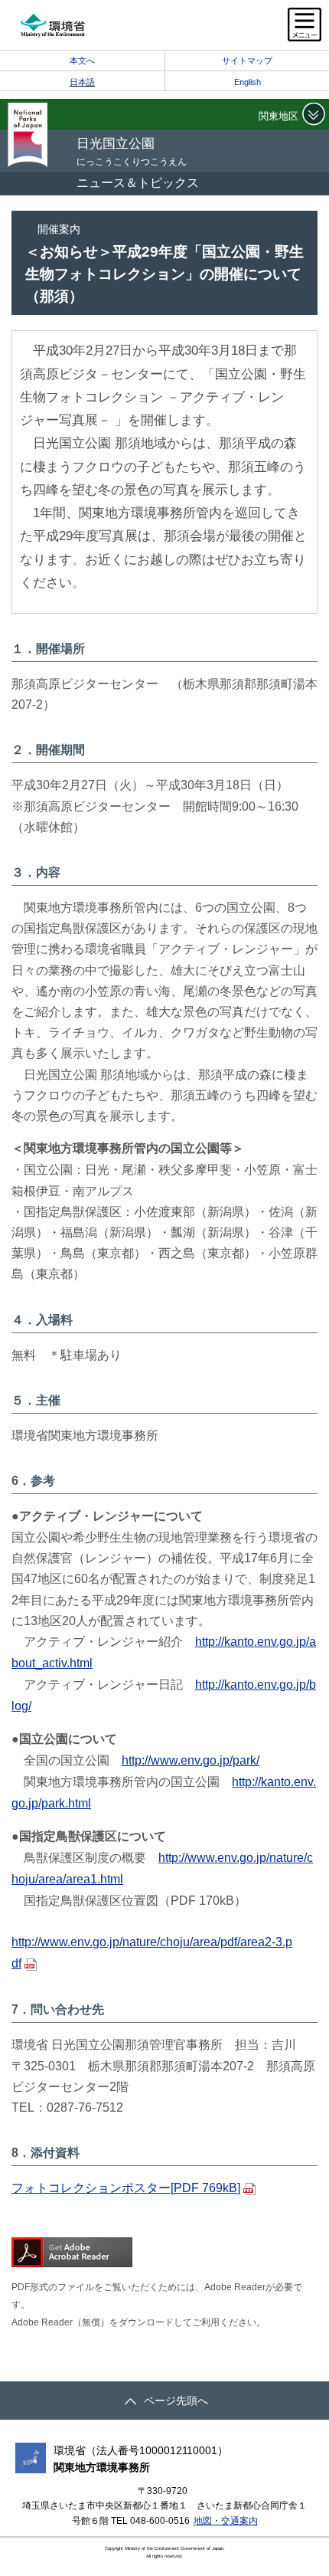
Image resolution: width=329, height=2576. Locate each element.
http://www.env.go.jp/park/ (191, 1760)
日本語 (82, 82)
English (248, 82)
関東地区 (279, 116)
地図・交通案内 (226, 2521)
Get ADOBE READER (72, 2252)
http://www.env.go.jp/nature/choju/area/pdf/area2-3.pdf (152, 1953)
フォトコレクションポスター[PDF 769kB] (126, 2188)
